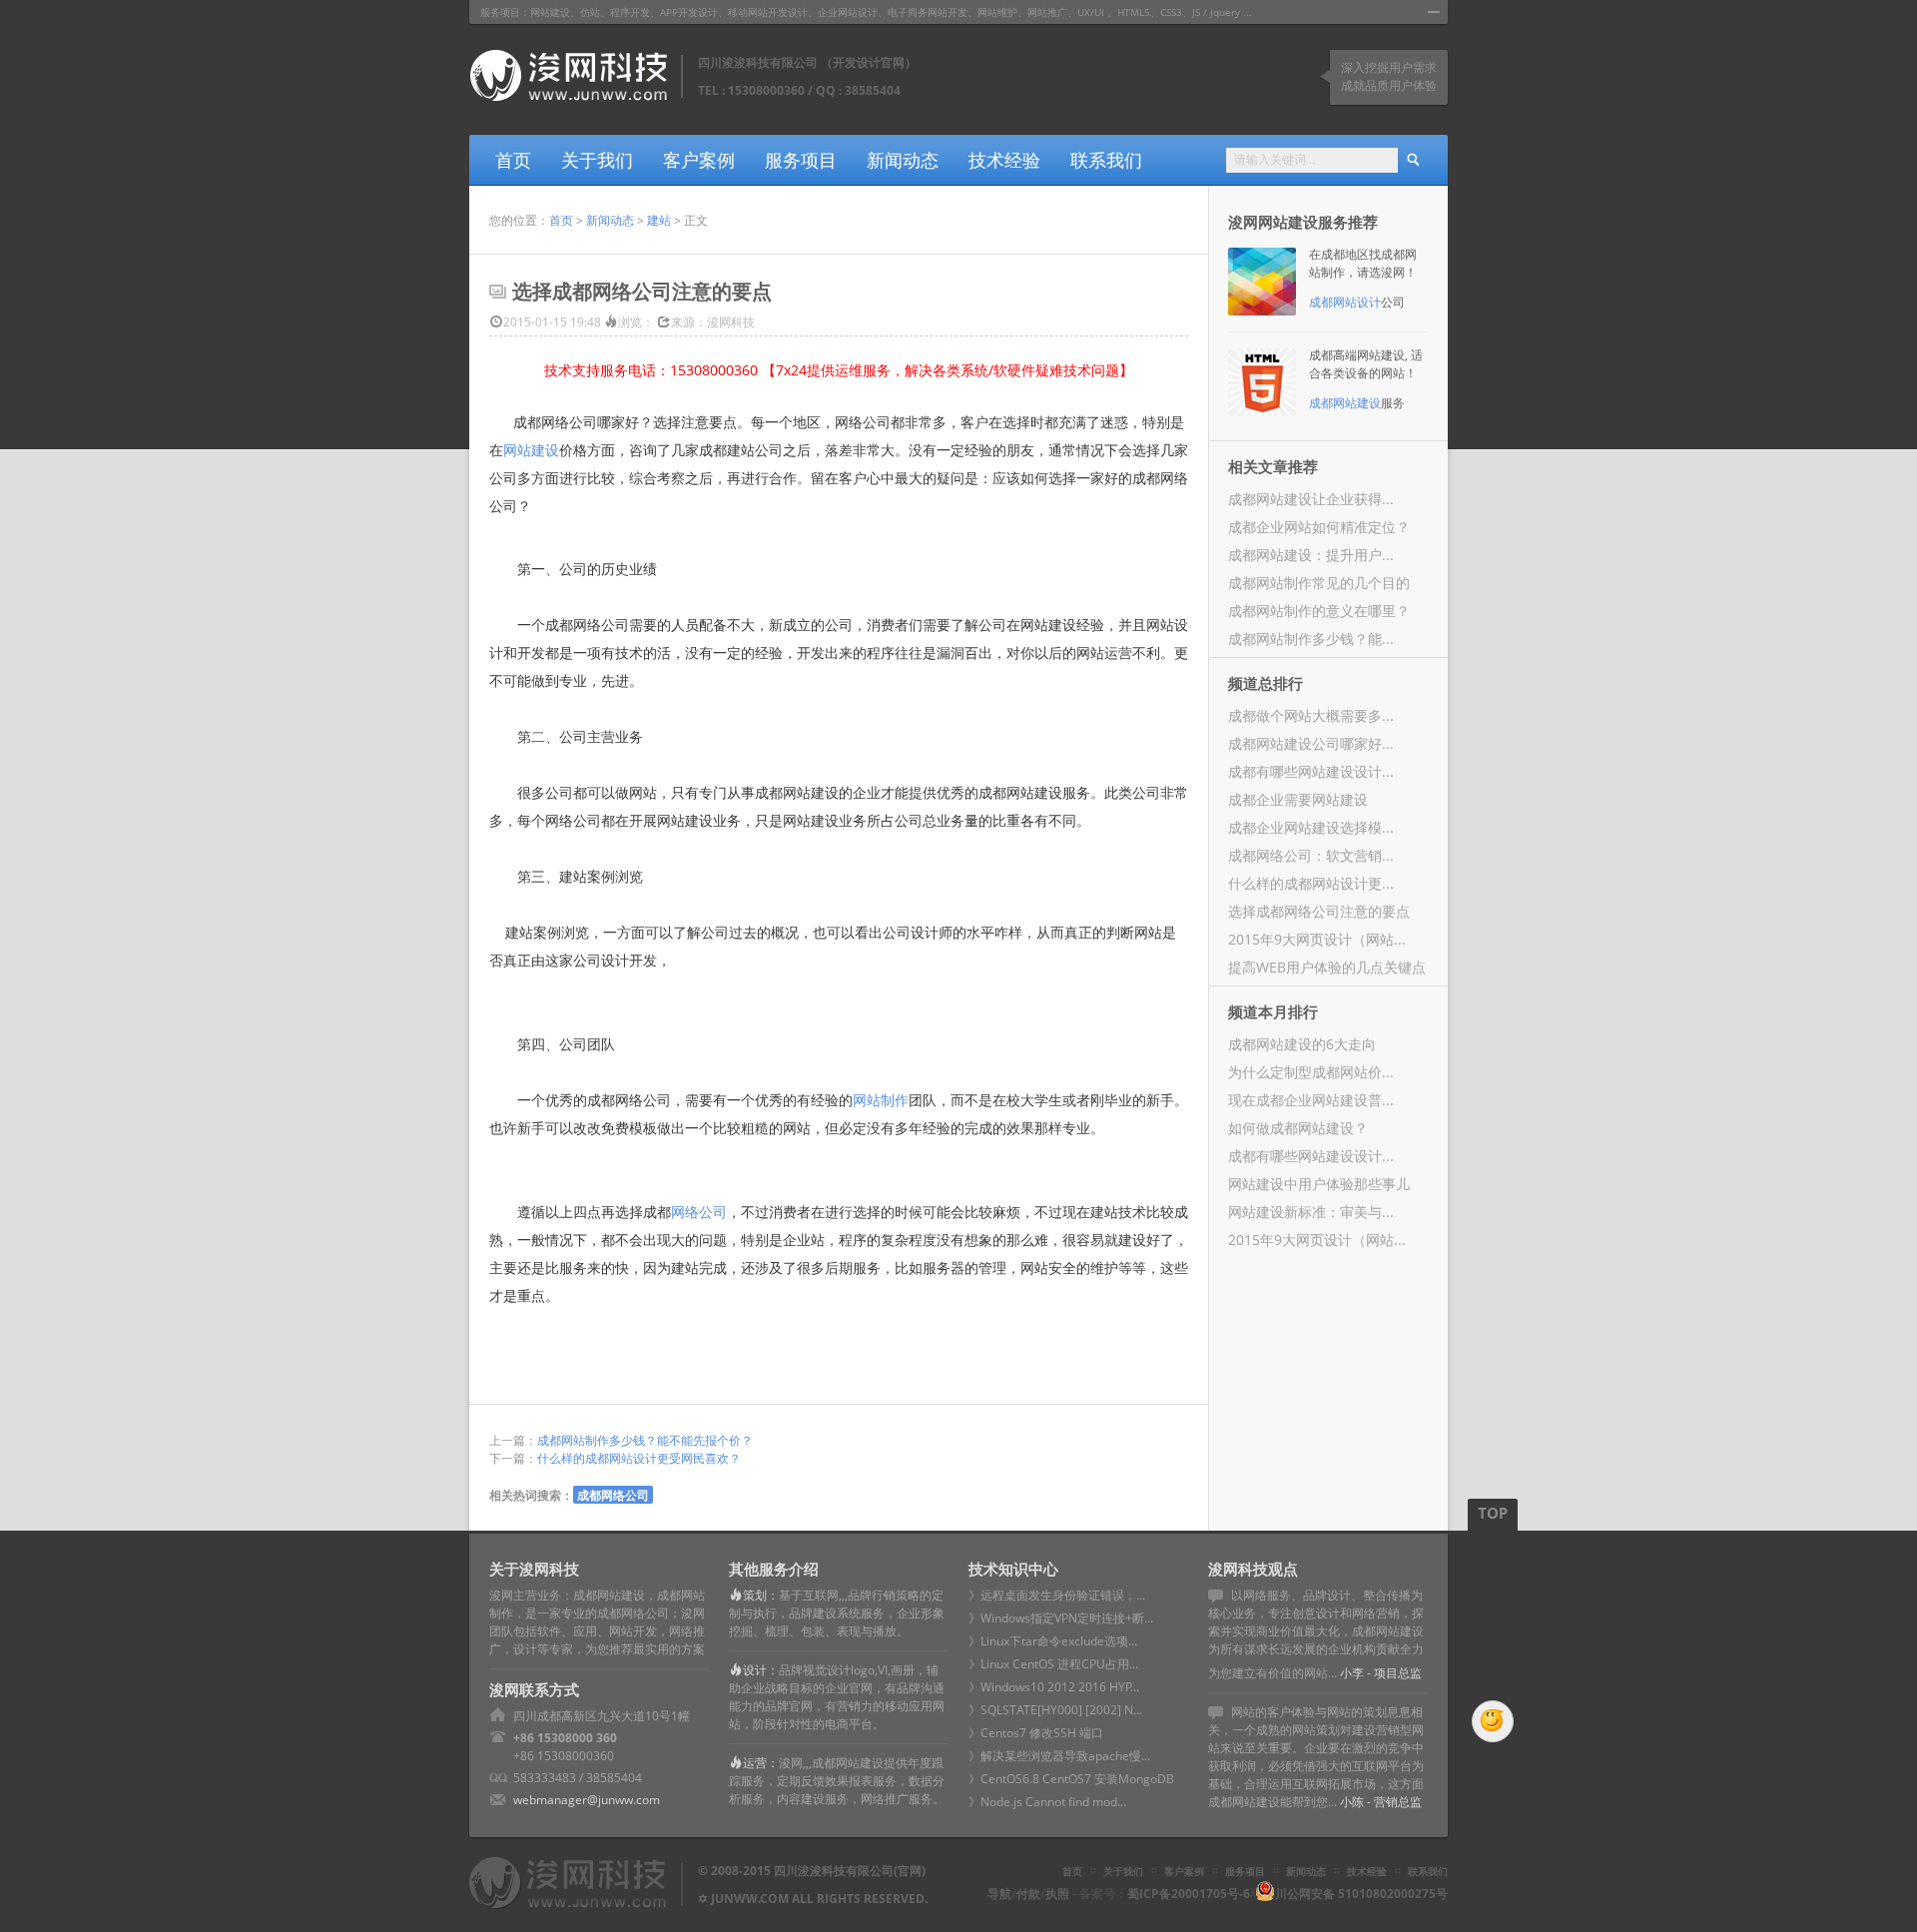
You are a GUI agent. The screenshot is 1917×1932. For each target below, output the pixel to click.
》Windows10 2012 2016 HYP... (1054, 1687)
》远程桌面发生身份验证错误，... (1057, 1595)
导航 (999, 1894)
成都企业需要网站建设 (1298, 799)
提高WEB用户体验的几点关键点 (1327, 967)
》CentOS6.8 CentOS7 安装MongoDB (1071, 1779)
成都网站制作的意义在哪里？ (1319, 611)
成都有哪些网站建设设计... (1311, 771)
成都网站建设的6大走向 (1302, 1044)
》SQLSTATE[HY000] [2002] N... (1055, 1710)
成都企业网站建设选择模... (1311, 827)
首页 (513, 160)
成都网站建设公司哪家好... (1311, 743)
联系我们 (1106, 160)
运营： (761, 1763)
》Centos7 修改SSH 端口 (1036, 1733)
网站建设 (531, 450)
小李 (1352, 1673)
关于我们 (597, 160)
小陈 (1352, 1802)
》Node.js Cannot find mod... (1047, 1802)
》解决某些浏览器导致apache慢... (1059, 1756)
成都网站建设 (1345, 403)
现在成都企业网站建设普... (1311, 1100)
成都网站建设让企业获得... (1311, 499)
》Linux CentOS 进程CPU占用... (1053, 1664)
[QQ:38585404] (1493, 1721)
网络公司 (699, 1212)
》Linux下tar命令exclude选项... (1053, 1641)
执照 (1057, 1894)
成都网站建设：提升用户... (1311, 555)
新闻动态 (903, 160)
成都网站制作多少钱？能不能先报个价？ (645, 1440)
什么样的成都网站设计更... (1311, 883)
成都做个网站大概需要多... (1311, 715)
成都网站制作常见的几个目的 (1319, 583)
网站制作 (881, 1100)
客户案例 (699, 160)
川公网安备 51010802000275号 (1361, 1894)
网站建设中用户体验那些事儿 (1319, 1184)
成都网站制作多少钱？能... (1311, 639)
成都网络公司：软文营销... (1311, 855)
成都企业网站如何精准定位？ (1319, 527)
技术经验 (1004, 160)
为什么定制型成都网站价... (1311, 1072)
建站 (659, 220)
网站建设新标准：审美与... (1311, 1212)
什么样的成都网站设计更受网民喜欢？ (639, 1458)
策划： (761, 1595)
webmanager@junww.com (587, 1800)
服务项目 (801, 160)
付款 (1028, 1894)
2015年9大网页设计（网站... (1317, 939)
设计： (761, 1670)
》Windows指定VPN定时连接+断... (1061, 1618)
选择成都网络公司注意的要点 (1319, 911)
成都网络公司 (613, 1495)
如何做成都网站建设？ (1298, 1128)
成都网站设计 (1345, 302)
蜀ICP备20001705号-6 (1189, 1894)
